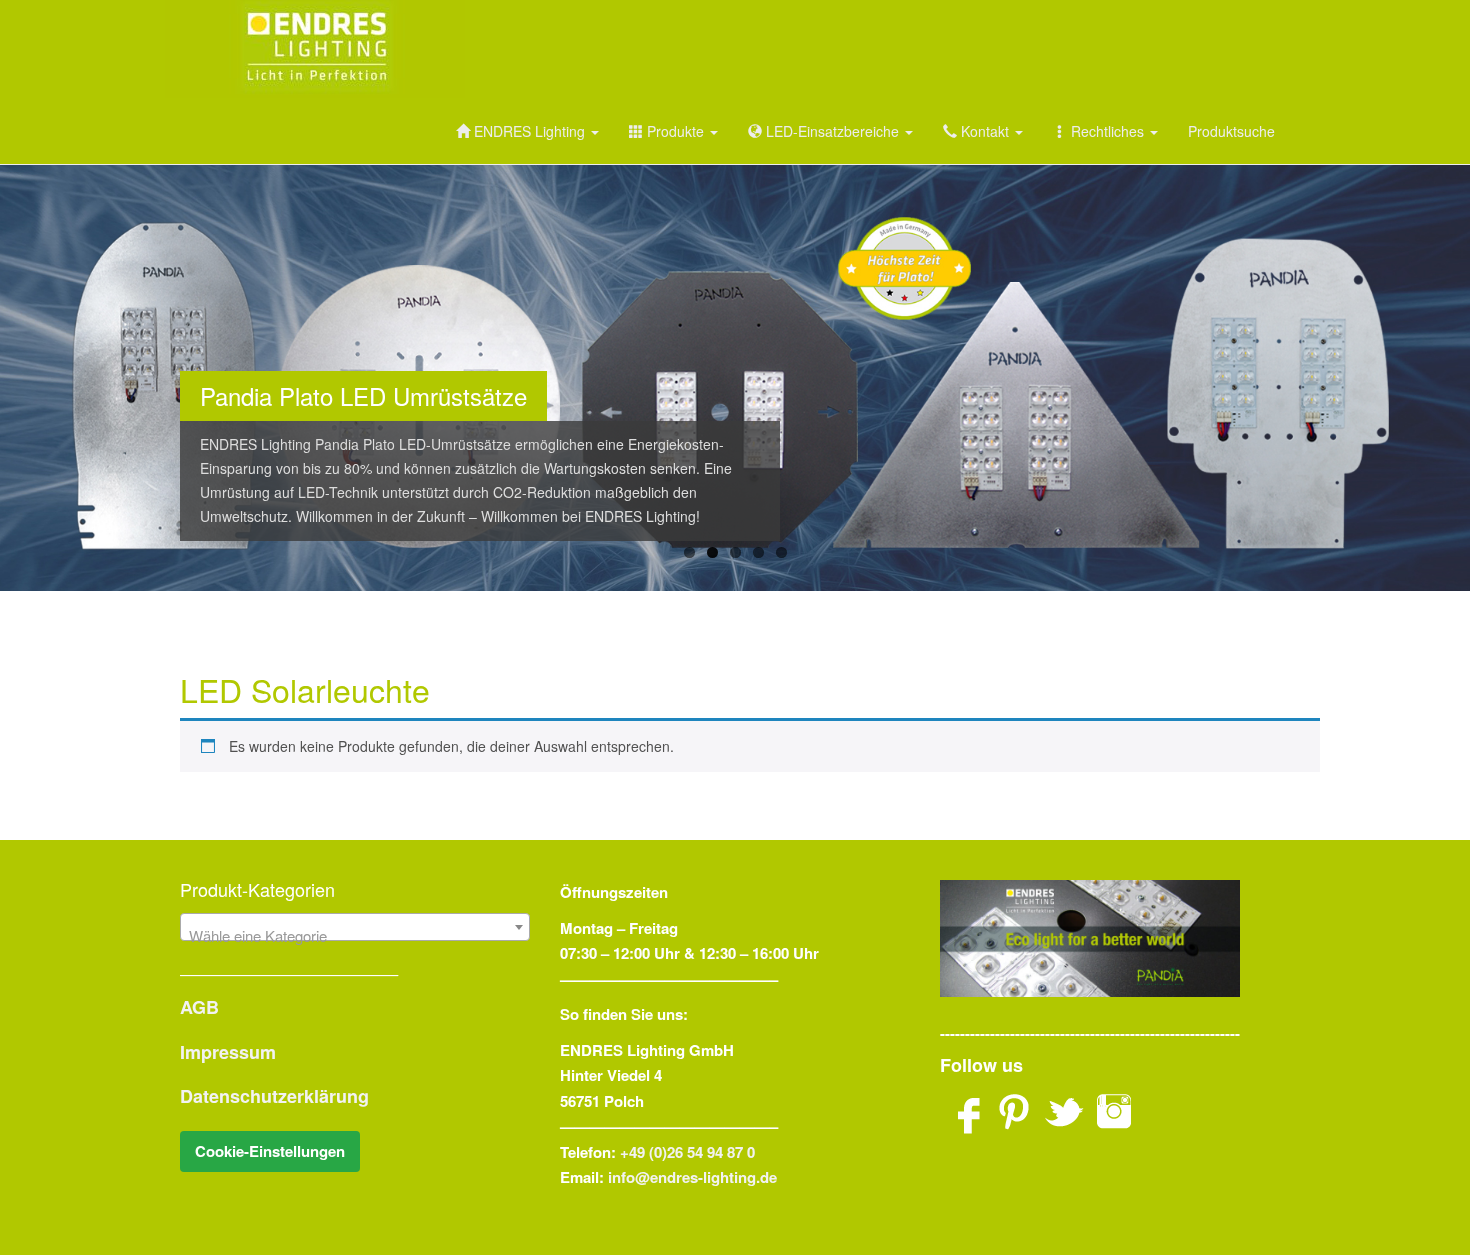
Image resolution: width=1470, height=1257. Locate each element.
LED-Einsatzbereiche (832, 131)
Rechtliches (1107, 131)
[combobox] (355, 927)
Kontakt (985, 131)
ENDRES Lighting (529, 131)
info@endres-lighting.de (692, 1177)
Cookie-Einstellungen (270, 1151)
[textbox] (355, 935)
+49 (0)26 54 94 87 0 (687, 1152)
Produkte (675, 131)
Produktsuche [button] (1231, 131)
